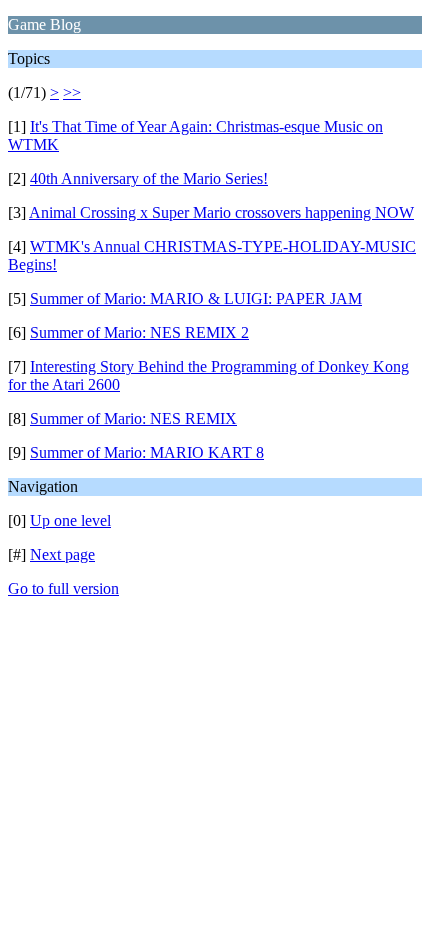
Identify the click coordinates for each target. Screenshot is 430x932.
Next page (62, 554)
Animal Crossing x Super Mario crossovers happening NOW (221, 212)
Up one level (70, 520)
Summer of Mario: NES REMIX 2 (139, 332)
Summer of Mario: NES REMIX (133, 418)
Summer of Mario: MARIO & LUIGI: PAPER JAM (196, 298)
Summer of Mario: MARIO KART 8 (147, 452)
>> (72, 92)
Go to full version (63, 588)
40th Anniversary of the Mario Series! (149, 178)
